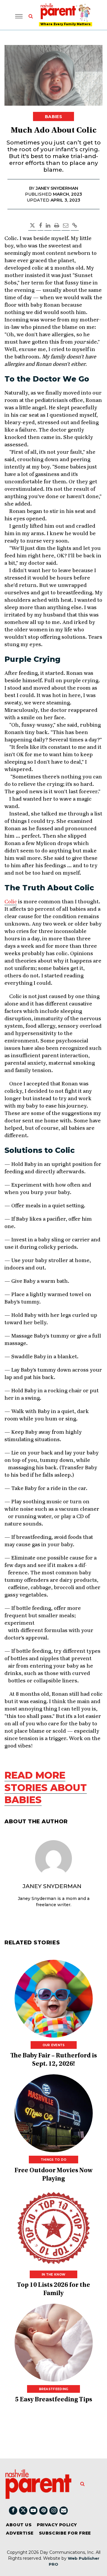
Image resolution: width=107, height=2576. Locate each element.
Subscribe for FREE (65, 2533)
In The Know (53, 2275)
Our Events (54, 2045)
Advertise (20, 2533)
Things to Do (54, 2160)
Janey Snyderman (52, 1886)
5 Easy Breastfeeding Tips (54, 2400)
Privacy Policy (57, 2525)
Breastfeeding (54, 2389)
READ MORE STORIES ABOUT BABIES (46, 1787)
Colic (11, 902)
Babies (53, 117)
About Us (19, 2525)
